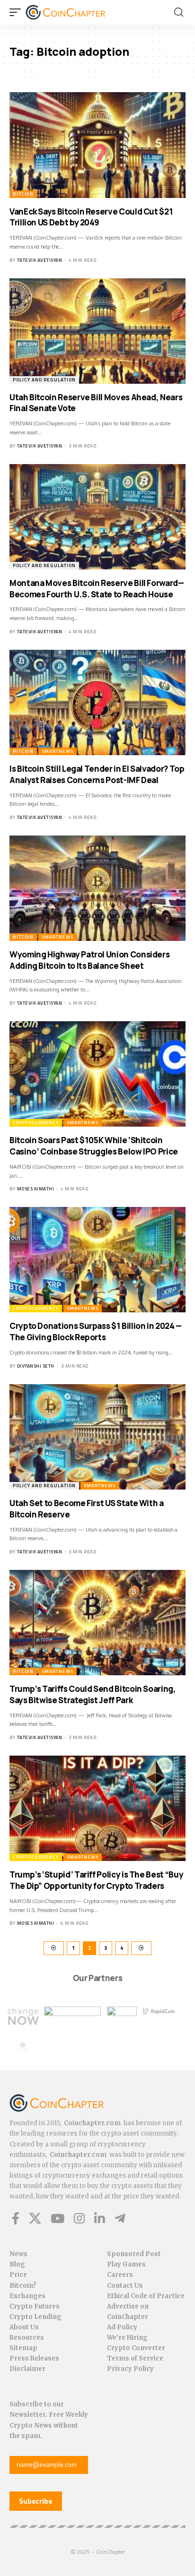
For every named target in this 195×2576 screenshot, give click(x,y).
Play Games (126, 2264)
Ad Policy (122, 2327)
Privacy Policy (130, 2369)
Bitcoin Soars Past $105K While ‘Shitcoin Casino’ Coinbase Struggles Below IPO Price (94, 1146)
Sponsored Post (134, 2254)
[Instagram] (79, 2218)
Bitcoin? (23, 2286)
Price (18, 2275)
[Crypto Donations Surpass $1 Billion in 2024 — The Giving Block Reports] (97, 1260)
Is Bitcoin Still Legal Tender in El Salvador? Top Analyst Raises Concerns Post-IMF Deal (97, 774)
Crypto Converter (136, 2348)
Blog (17, 2264)
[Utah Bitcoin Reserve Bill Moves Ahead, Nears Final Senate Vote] (97, 331)
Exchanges (27, 2296)
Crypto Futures (35, 2306)
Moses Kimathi (36, 1189)
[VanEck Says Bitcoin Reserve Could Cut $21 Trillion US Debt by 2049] (97, 145)
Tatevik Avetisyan (40, 260)
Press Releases (34, 2358)
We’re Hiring (127, 2338)
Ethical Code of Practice (146, 2296)
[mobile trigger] (18, 12)
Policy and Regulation (44, 380)
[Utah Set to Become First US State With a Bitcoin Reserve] (97, 1437)
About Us (24, 2327)
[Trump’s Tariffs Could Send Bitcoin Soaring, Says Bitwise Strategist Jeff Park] (97, 1623)
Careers (120, 2275)
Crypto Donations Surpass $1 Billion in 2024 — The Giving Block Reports (96, 1331)
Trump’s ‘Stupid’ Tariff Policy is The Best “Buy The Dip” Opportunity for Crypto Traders (96, 1880)
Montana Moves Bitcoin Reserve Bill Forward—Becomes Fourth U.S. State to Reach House (97, 589)
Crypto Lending (35, 2317)
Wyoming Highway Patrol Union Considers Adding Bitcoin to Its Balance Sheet (89, 960)
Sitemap (23, 2348)
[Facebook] (16, 2218)
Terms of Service (135, 2358)
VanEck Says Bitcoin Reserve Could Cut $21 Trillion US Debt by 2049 (91, 217)
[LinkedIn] (100, 2218)
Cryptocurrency (36, 1123)
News (18, 2254)
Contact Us (125, 2286)
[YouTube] (58, 2218)
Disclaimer (27, 2369)
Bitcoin (23, 194)
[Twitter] (35, 2218)
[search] (179, 12)
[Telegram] (120, 2218)
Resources (27, 2338)
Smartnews (58, 751)
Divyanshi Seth (36, 1366)
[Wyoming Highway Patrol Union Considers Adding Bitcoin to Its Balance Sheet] (97, 888)
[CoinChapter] (77, 12)
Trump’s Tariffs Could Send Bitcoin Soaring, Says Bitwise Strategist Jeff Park (93, 1694)
